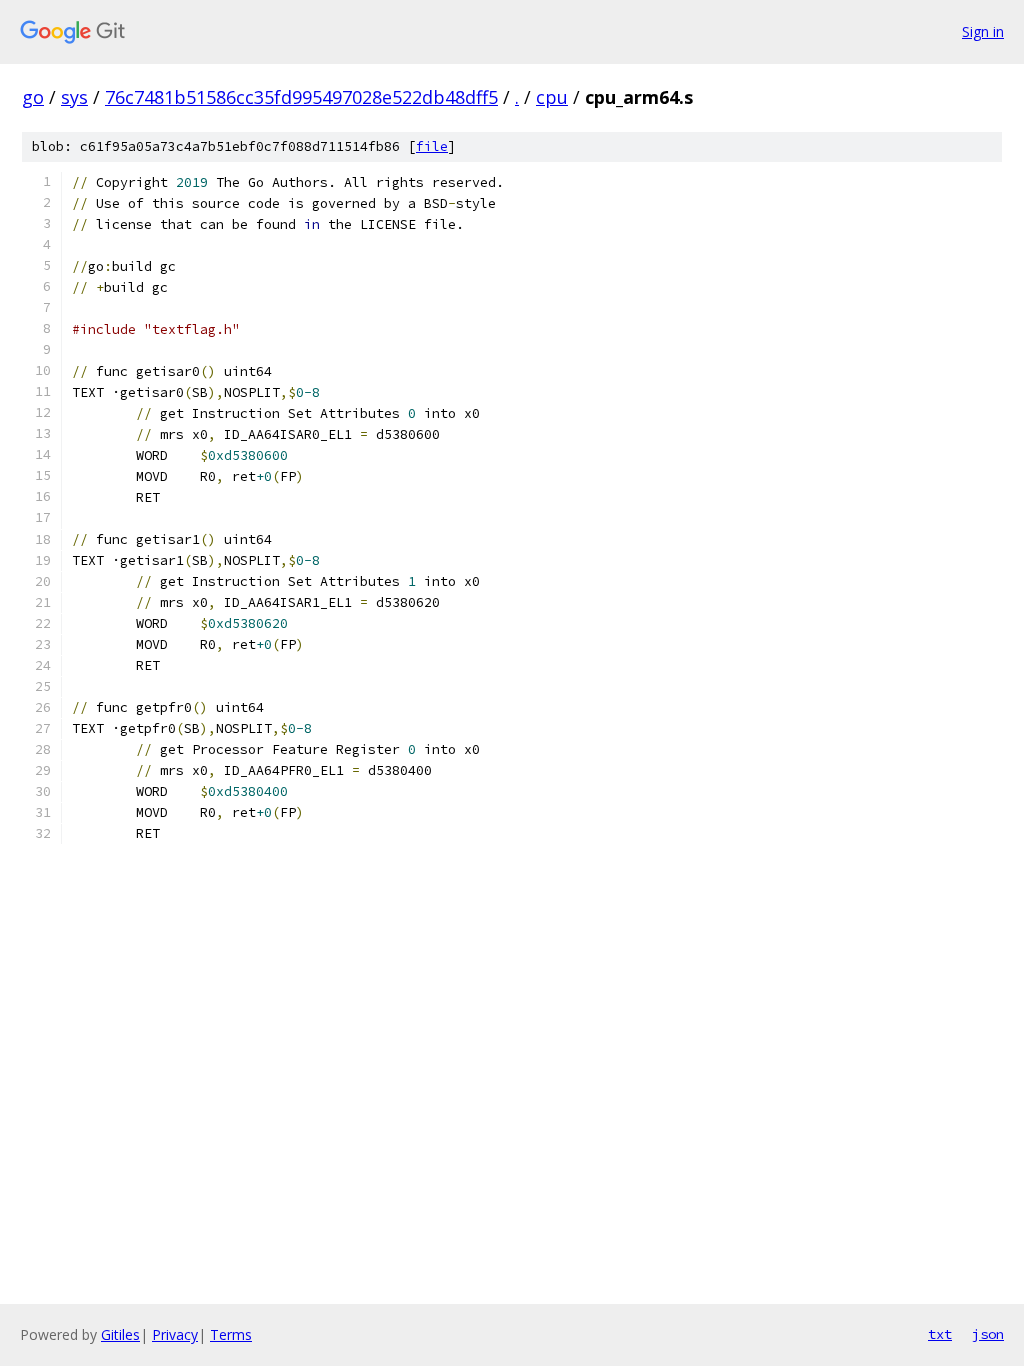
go (33, 97)
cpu (552, 97)
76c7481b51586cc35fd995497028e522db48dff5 (301, 97)
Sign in (983, 31)
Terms (231, 1334)
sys (74, 97)
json (988, 1334)
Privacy (175, 1334)
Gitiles (120, 1334)
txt (940, 1334)
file (432, 146)
